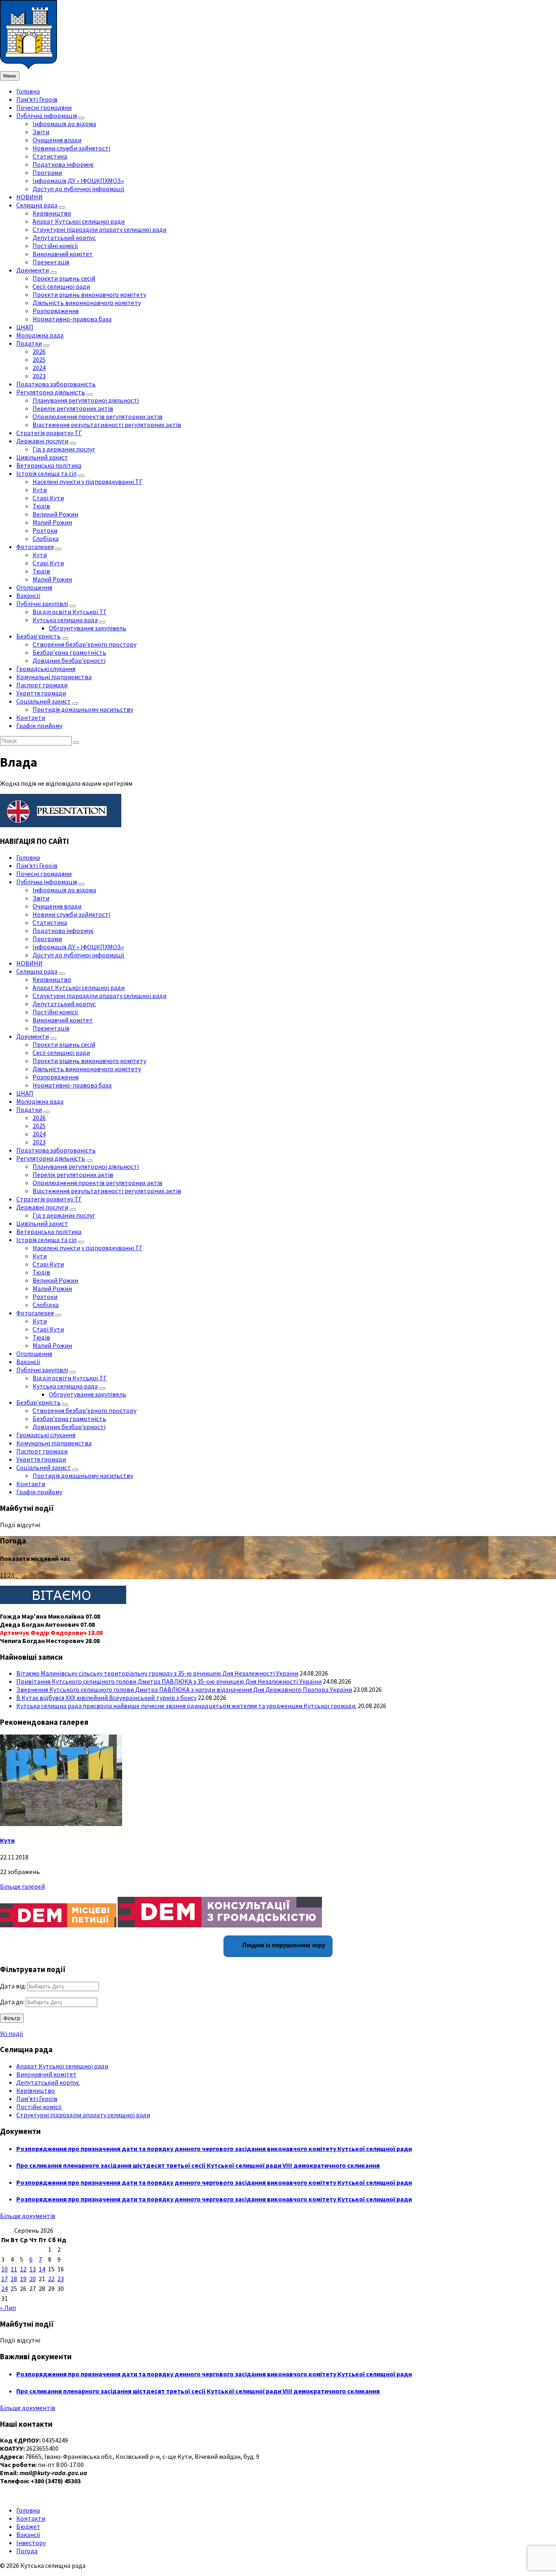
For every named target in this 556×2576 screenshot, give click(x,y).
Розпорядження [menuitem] (56, 311)
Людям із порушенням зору (283, 1945)
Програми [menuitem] (47, 172)
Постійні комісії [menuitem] (55, 246)
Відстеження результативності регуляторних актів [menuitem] (107, 425)
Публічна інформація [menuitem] (47, 116)
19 (23, 2279)
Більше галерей (22, 1886)
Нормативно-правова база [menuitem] (72, 319)
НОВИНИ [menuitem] (30, 197)
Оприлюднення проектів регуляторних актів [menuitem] (97, 416)
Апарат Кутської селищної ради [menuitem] (79, 221)
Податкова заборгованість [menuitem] (56, 384)
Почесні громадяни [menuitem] (44, 107)
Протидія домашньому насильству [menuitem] (83, 709)
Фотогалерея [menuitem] (35, 547)
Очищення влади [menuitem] (57, 140)
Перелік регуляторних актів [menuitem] (73, 408)
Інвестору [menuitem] (31, 2543)
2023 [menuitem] (39, 376)
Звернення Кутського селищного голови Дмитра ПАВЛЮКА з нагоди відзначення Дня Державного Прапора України (184, 1689)
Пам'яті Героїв (37, 2099)
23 (61, 2279)
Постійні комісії (39, 2107)
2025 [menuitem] (39, 360)
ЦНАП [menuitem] (25, 327)
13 (33, 2269)
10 (4, 2269)
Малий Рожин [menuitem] (52, 522)
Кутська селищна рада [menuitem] (65, 620)
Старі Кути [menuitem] (48, 498)
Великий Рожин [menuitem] (55, 514)
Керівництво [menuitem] (52, 213)
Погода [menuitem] (27, 2551)
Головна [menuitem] (28, 91)
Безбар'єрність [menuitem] (38, 636)
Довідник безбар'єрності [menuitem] (69, 660)
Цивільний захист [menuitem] (42, 457)
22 (51, 2279)
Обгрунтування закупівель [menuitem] (88, 628)
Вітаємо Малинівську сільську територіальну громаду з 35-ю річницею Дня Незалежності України (157, 1673)
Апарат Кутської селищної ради (62, 2066)
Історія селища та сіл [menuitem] (46, 473)
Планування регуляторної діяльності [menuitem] (86, 400)
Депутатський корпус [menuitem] (64, 238)
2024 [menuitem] (39, 368)
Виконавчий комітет (46, 2074)
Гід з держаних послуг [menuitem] (64, 449)
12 (23, 2269)
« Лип (8, 2308)
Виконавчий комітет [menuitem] (63, 254)
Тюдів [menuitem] (41, 506)
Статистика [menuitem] (50, 156)
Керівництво (36, 2090)
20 (33, 2279)
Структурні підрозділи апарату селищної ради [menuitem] (100, 229)
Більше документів (28, 2216)
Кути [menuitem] (40, 490)
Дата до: (12, 2002)
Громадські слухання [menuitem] (46, 669)
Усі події (12, 2033)
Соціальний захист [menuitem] (44, 701)
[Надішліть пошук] (76, 743)
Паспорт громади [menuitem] (42, 685)
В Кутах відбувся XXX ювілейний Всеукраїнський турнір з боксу (106, 1698)
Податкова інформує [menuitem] (63, 164)
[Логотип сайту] (28, 67)
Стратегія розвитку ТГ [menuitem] (49, 433)
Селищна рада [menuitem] (37, 205)
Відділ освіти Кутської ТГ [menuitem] (70, 612)
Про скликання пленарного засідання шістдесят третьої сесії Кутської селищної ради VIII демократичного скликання (198, 2165)
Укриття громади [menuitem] (41, 693)
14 (42, 2269)
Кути (7, 1840)
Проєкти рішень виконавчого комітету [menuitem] (89, 294)
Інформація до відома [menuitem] (64, 124)
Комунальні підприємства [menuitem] (54, 677)
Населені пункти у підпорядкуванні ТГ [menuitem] (88, 482)
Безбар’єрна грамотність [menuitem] (69, 652)
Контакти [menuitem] (31, 717)
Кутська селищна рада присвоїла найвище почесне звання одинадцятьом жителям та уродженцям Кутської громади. (186, 1706)
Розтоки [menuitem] (45, 530)
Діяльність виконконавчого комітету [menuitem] (87, 303)
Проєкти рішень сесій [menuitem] (64, 278)
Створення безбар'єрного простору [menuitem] (84, 644)
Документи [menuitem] (33, 270)
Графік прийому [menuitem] (39, 726)
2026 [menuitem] (39, 351)
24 (4, 2288)
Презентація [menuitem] (51, 262)
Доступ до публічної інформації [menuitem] (79, 189)
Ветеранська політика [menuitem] (49, 465)
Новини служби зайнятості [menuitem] (71, 148)
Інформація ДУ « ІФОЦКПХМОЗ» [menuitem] (78, 181)
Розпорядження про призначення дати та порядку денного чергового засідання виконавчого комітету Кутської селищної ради (214, 2149)
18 (14, 2279)
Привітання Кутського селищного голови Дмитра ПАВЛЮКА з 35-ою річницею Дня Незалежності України (169, 1681)
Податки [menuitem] (29, 343)
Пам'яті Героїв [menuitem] (37, 99)
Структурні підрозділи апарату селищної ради (83, 2115)
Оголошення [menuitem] (34, 587)
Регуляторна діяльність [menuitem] (51, 392)
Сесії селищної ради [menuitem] (61, 286)
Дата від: (13, 1986)
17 (4, 2279)
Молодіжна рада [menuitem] (40, 335)
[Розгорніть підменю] (81, 118)
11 (14, 2269)
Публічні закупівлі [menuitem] (42, 604)
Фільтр (12, 2018)
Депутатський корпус (48, 2082)
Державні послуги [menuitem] (42, 441)
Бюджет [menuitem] (28, 2526)
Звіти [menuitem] (41, 132)
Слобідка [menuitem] (46, 538)
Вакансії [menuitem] (28, 595)
